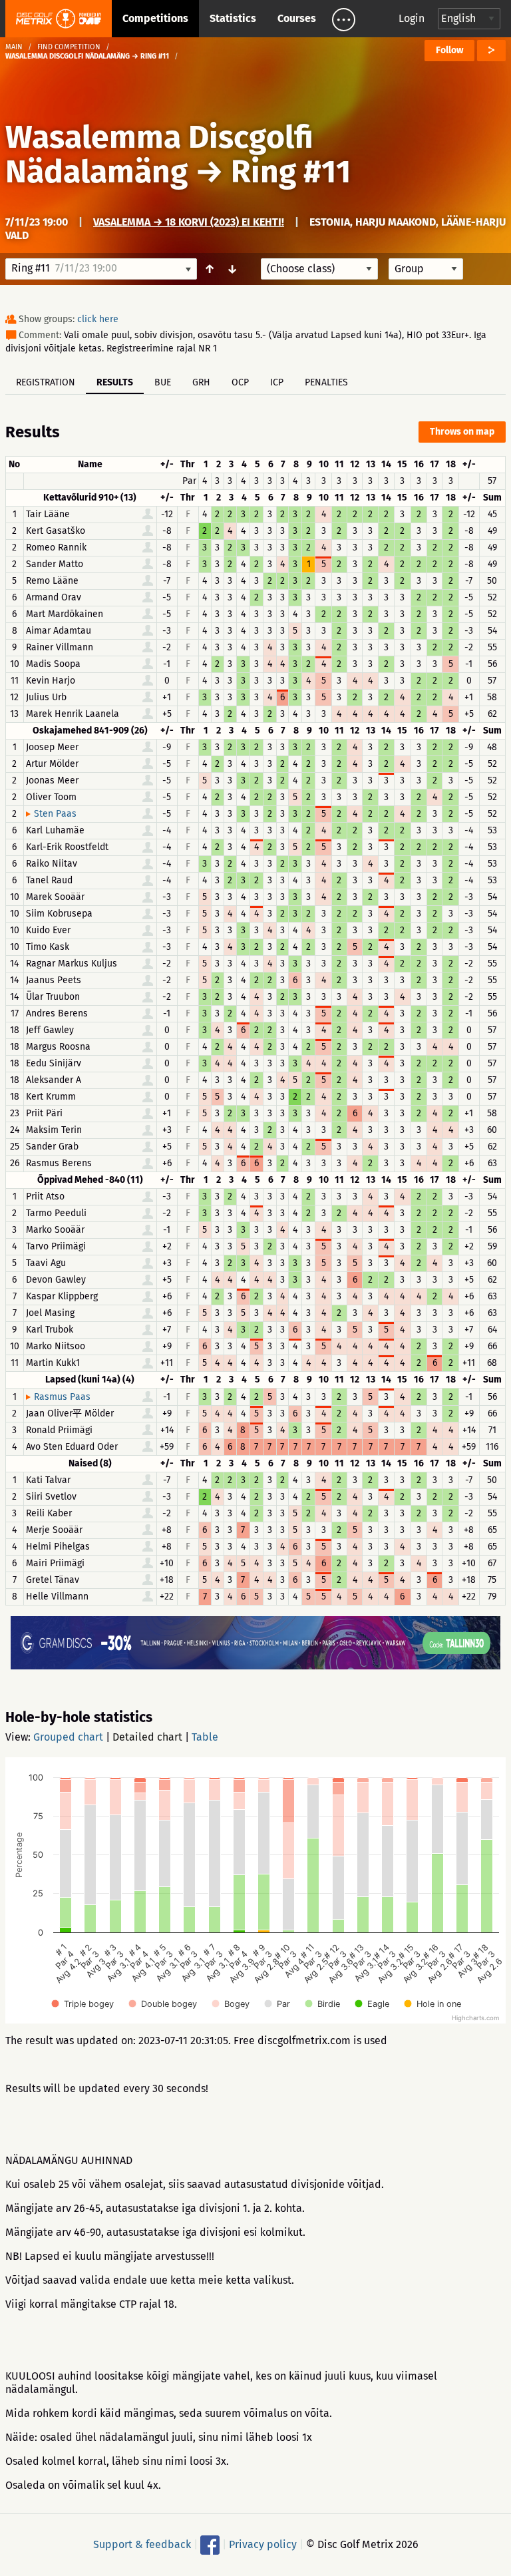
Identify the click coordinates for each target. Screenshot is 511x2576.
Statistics (233, 18)
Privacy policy (263, 2544)
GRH (201, 382)
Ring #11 (291, 172)
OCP (240, 382)
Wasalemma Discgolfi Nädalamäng (159, 154)
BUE (163, 382)
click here (98, 319)
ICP (277, 382)
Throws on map (462, 432)
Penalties (326, 382)
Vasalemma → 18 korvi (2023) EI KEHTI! (189, 222)
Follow (449, 50)
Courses (297, 18)
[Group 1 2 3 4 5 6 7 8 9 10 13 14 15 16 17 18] (426, 269)
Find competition (69, 47)
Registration (46, 382)
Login (412, 18)
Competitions (155, 18)
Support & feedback (142, 2544)
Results (115, 382)
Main (14, 47)
